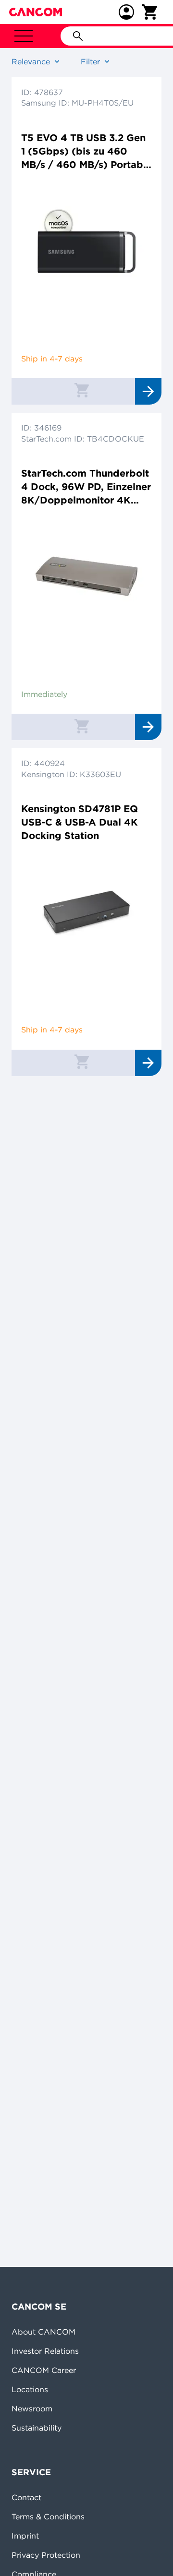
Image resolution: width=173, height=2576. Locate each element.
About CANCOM (43, 2332)
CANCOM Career (44, 2370)
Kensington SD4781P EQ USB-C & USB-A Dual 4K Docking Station (80, 822)
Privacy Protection (46, 2555)
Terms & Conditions (48, 2516)
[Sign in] (126, 12)
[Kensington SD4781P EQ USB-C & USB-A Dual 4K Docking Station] (86, 912)
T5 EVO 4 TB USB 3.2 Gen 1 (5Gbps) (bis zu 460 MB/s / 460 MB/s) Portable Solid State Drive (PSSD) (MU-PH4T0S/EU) (86, 151)
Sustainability (37, 2428)
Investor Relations (45, 2351)
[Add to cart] (82, 390)
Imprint (25, 2536)
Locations (30, 2389)
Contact (26, 2497)
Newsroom (32, 2408)
